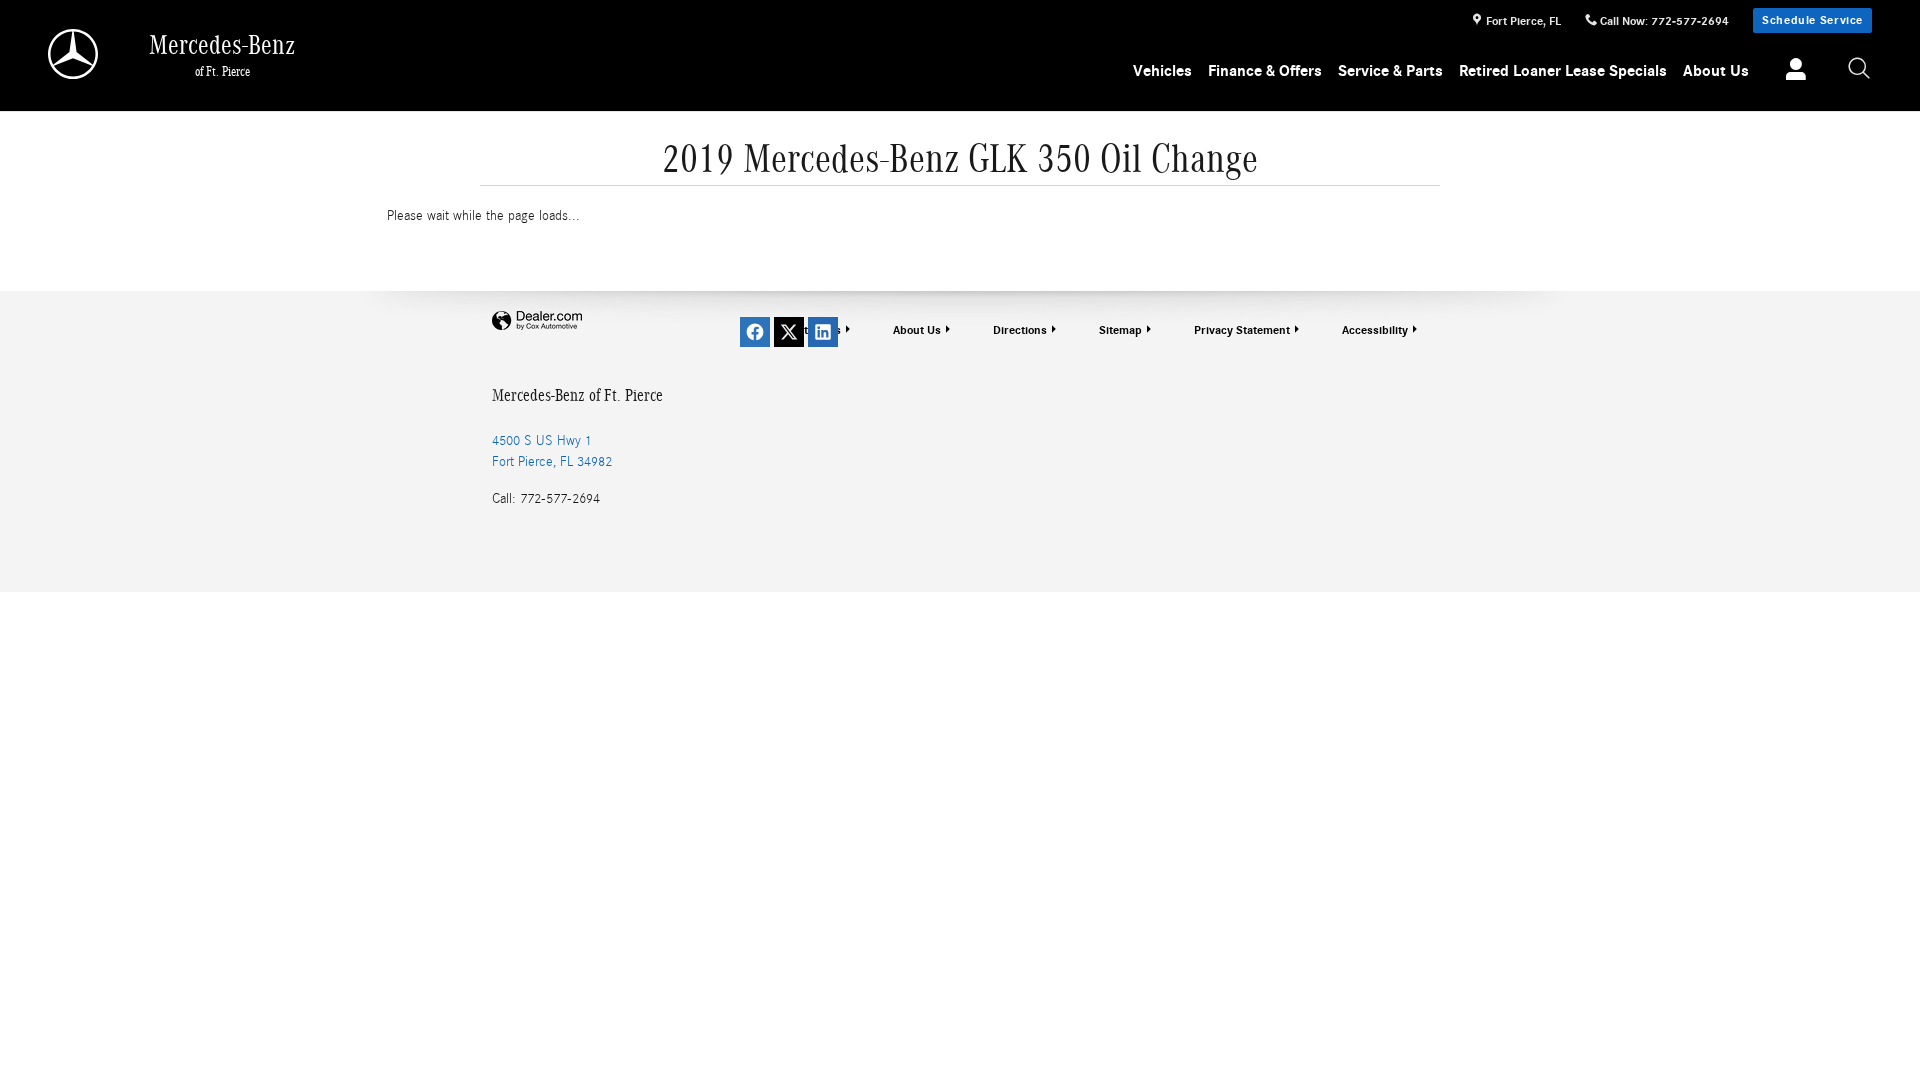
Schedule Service (1812, 20)
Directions (1020, 330)
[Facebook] (755, 332)
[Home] (74, 54)
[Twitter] (789, 332)
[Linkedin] (823, 332)
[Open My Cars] (1790, 72)
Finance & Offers (1265, 71)
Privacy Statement (1242, 330)
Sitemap (1120, 330)
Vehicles (1162, 71)
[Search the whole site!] (1860, 69)
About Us (1716, 71)
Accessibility (1375, 330)
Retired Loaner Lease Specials (1563, 71)
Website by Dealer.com (537, 321)
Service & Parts (1390, 71)
